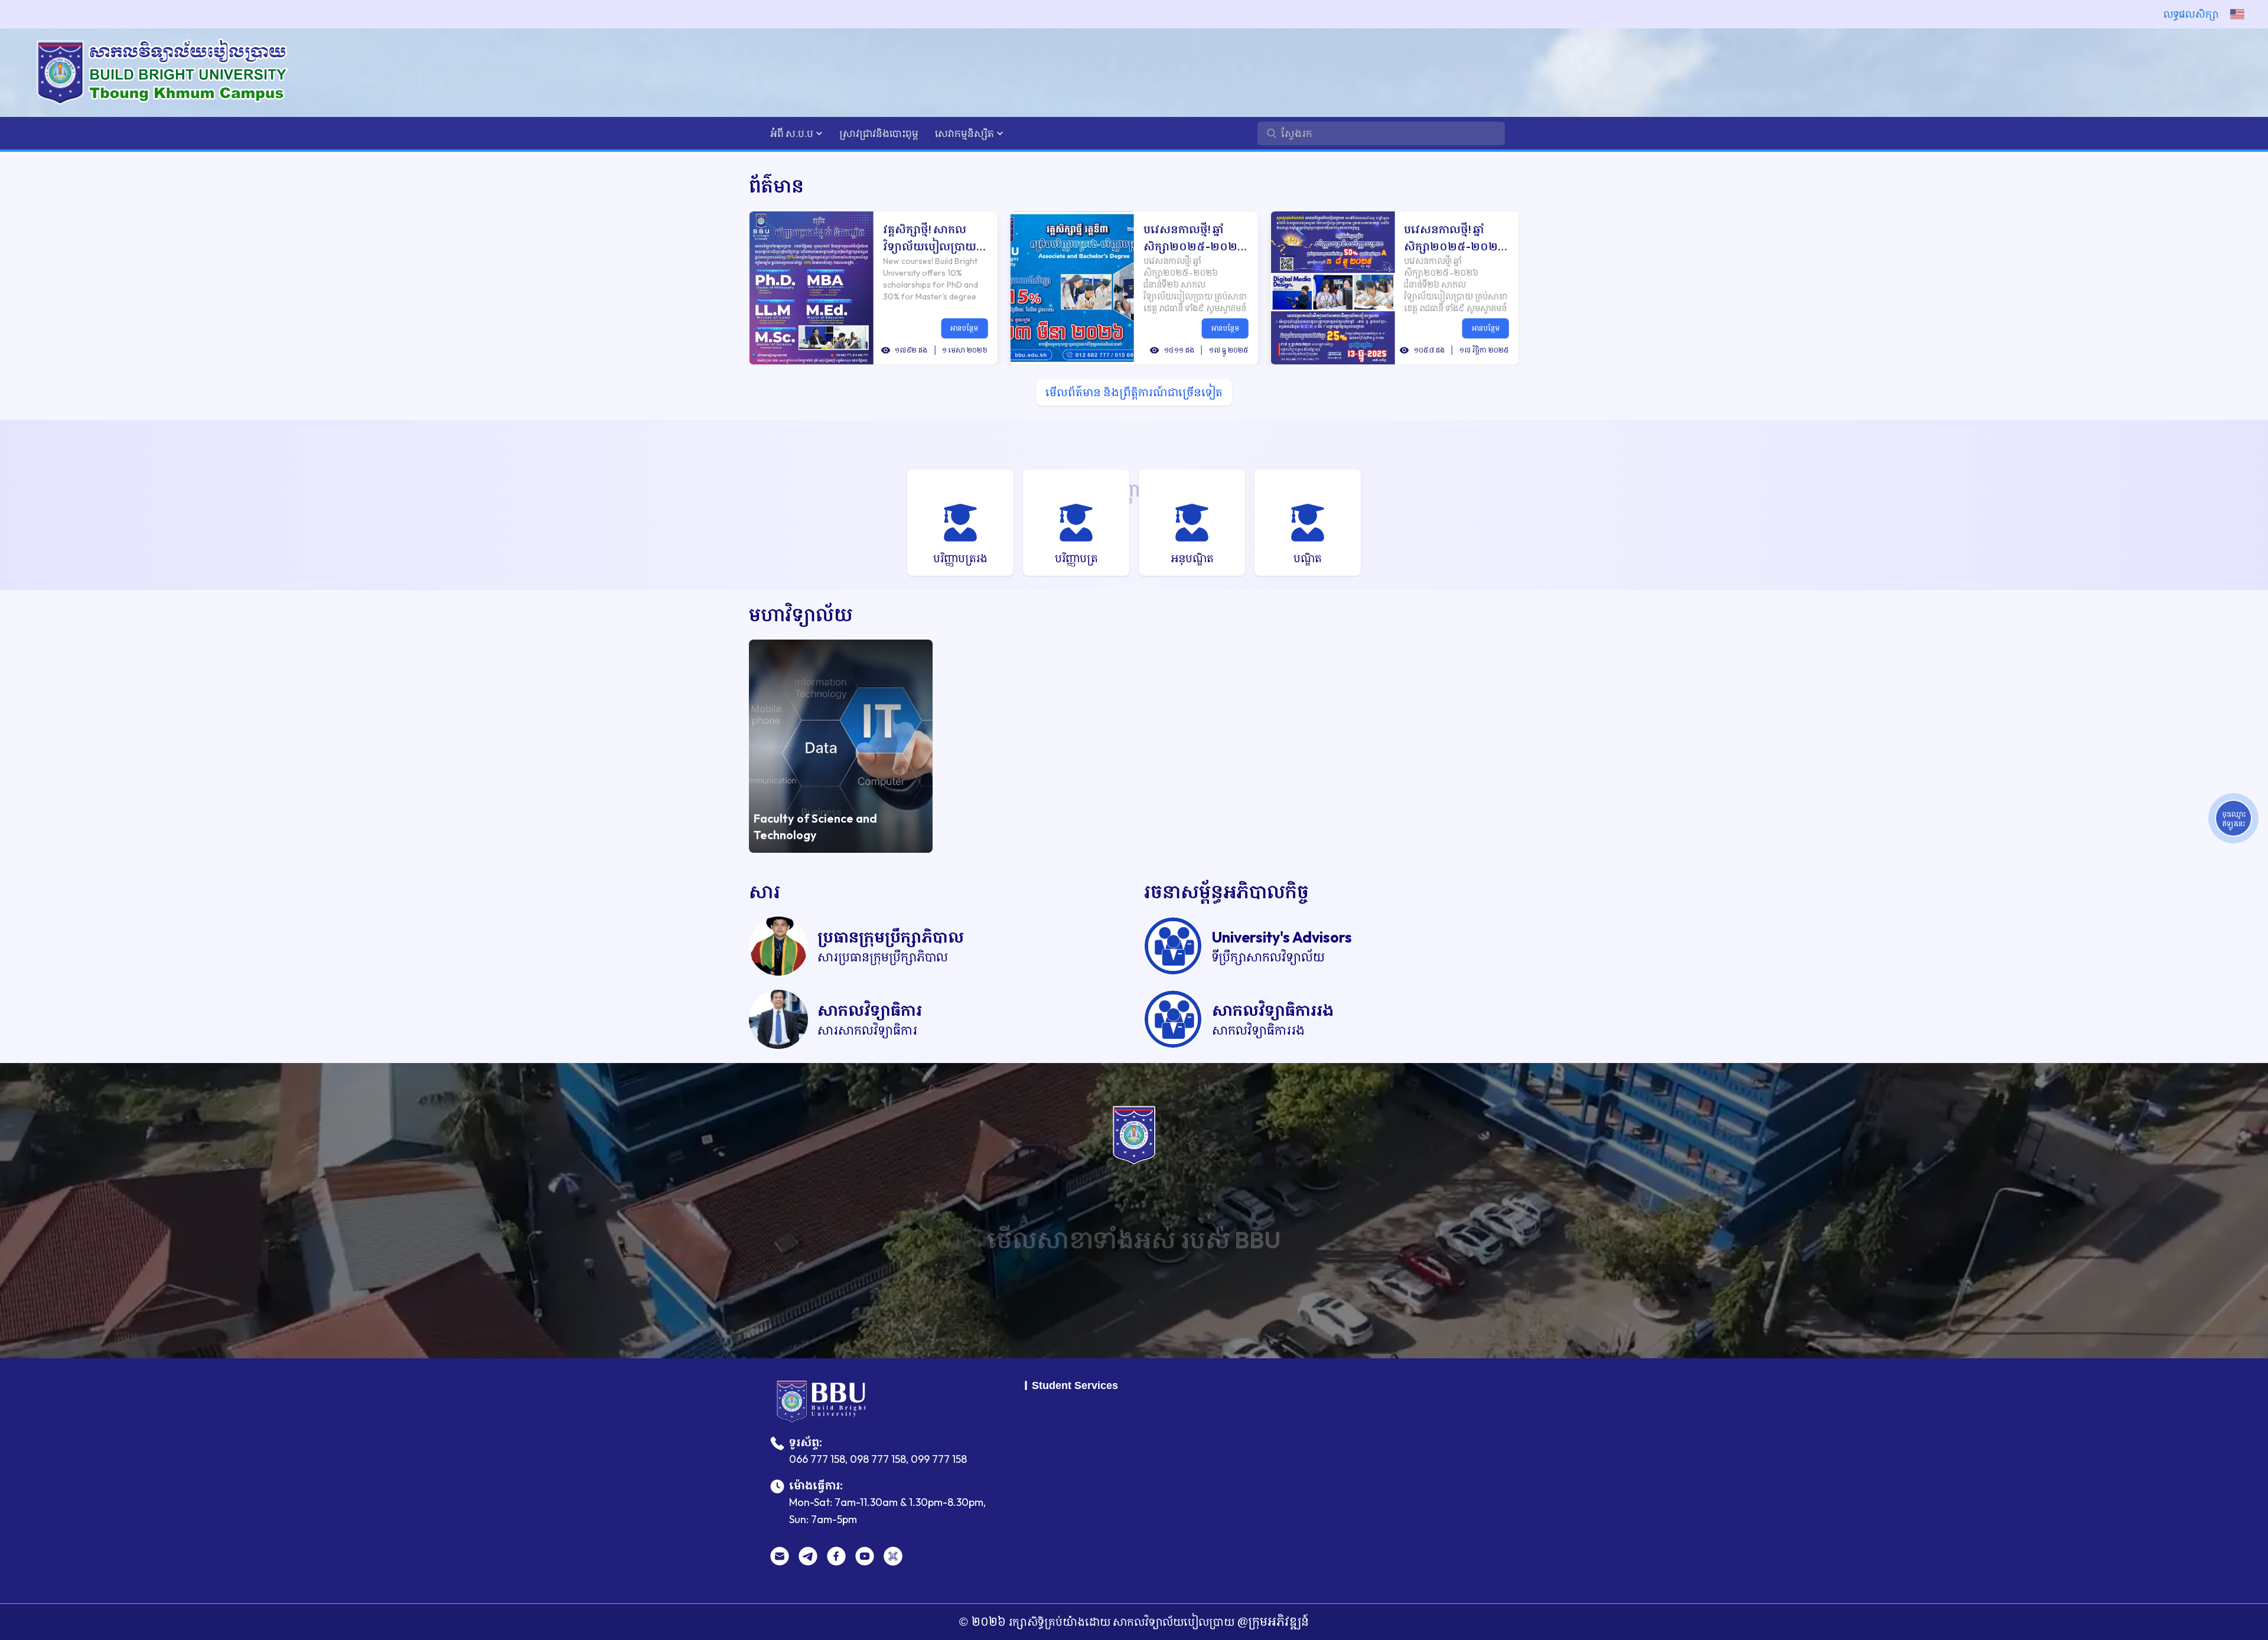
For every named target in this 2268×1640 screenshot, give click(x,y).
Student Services (1075, 1385)
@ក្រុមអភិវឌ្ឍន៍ (1272, 1621)
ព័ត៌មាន (776, 186)
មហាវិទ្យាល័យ (801, 614)
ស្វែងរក (1134, 1300)
